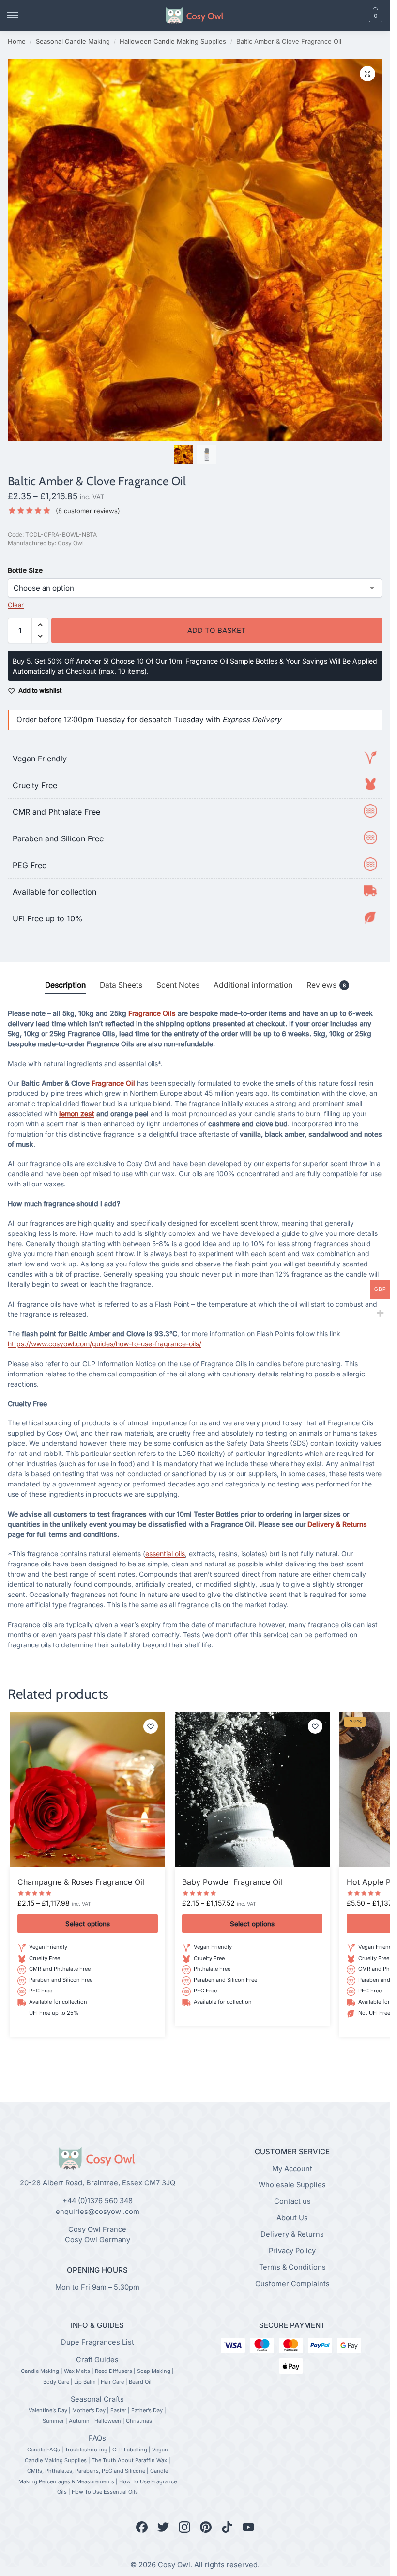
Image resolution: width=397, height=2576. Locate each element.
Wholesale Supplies (292, 2185)
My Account (292, 2169)
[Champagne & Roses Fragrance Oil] (88, 1789)
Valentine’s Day (48, 2410)
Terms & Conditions (292, 2268)
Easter (118, 2410)
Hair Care (112, 2382)
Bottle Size (25, 570)
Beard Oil (140, 2382)
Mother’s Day (89, 2410)
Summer (53, 2421)
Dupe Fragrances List (98, 2342)
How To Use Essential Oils (105, 2492)
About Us (292, 2218)
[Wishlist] (151, 1726)
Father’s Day (147, 2410)
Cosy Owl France (97, 2229)
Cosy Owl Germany (98, 2240)
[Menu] (22, 16)
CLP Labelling (130, 2450)
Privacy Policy (292, 2251)
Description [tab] (65, 985)
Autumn (79, 2421)
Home (17, 41)
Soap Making (154, 2371)
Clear (16, 605)
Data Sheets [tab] (121, 985)
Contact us (292, 2202)
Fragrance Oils (152, 1013)
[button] (359, 16)
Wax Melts (77, 2371)
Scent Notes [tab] (178, 985)
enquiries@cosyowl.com (98, 2212)
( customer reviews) (88, 511)
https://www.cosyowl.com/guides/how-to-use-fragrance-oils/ (105, 1344)
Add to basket (217, 630)
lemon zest (77, 1114)
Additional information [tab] (253, 985)
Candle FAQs (44, 2450)
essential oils (165, 1554)
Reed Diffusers (114, 2371)
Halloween (108, 2421)
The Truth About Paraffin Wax (129, 2460)
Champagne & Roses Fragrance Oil (81, 1882)
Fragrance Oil (113, 1083)
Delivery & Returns (337, 1524)
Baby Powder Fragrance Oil (232, 1882)
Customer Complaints (292, 2284)
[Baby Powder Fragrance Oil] (252, 1789)
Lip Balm (85, 2382)
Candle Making (40, 2371)
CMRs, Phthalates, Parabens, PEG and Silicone (86, 2471)
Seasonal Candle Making (73, 41)
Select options (88, 1924)
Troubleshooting (86, 2450)
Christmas (139, 2421)
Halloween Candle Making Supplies (173, 41)
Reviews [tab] (326, 985)
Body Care (56, 2382)
